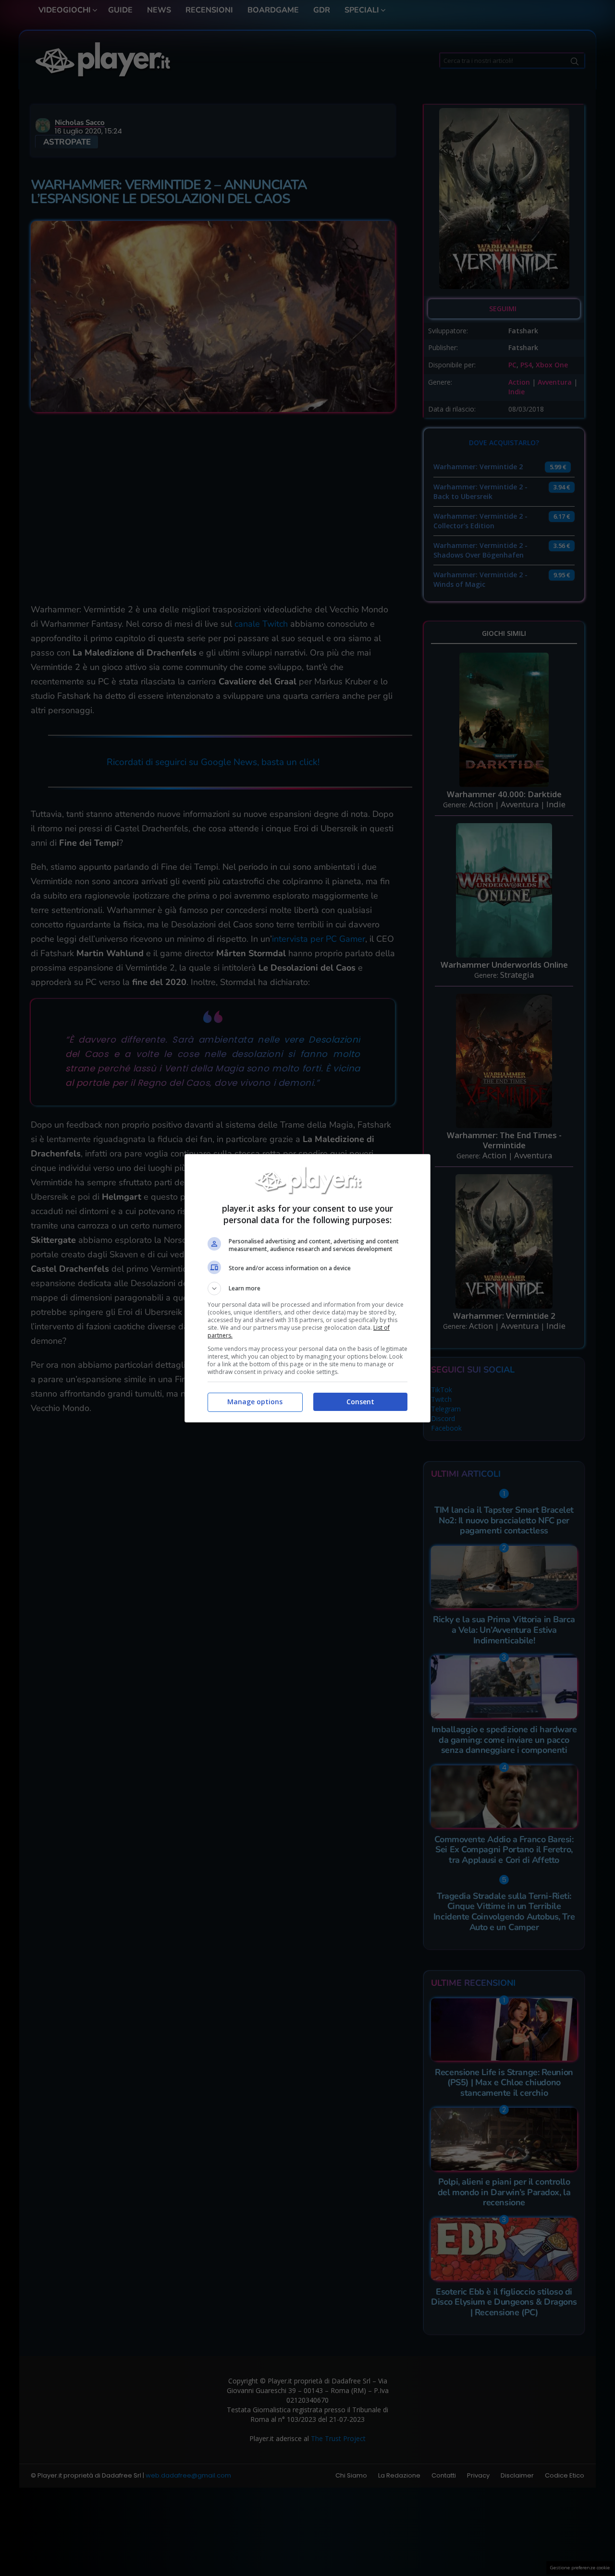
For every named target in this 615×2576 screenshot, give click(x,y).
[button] (307, 1288)
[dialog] (307, 1288)
